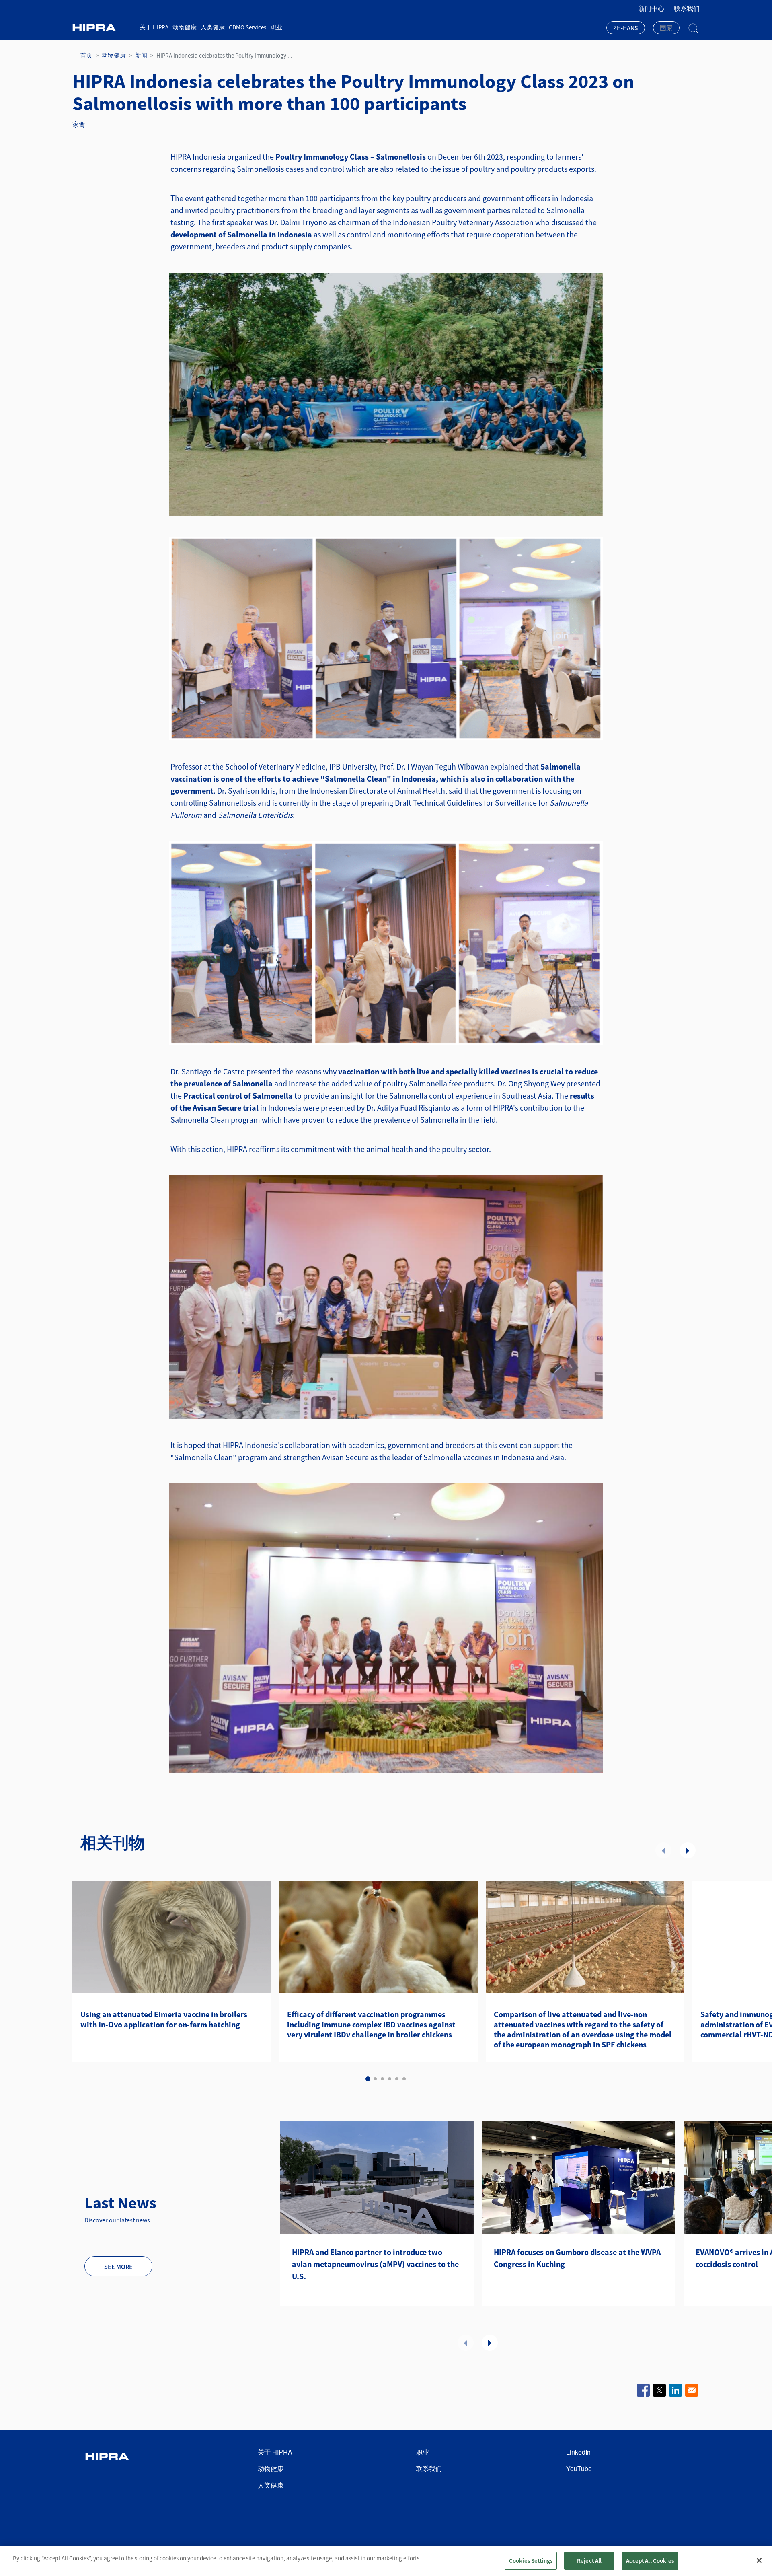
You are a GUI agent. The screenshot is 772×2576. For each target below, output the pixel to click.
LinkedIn (578, 2452)
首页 (86, 55)
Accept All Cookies (650, 2561)
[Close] (759, 2560)
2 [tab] (375, 2079)
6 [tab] (404, 2079)
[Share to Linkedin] (675, 2390)
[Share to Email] (692, 2390)
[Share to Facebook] (643, 2390)
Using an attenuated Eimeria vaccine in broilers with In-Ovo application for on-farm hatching (164, 2019)
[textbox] (666, 28)
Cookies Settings (531, 2561)
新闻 (141, 55)
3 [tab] (382, 2079)
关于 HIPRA (154, 27)
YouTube (579, 2468)
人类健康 (213, 27)
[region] (386, 2561)
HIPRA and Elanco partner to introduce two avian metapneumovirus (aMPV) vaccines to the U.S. (375, 2264)
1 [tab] (368, 2079)
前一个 (663, 1850)
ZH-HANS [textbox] (626, 28)
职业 (276, 27)
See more (118, 2267)
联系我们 (687, 8)
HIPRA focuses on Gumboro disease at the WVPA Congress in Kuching (577, 2258)
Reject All (589, 2561)
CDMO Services (247, 27)
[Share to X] (659, 2390)
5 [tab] (397, 2079)
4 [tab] (390, 2079)
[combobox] (626, 29)
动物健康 (185, 27)
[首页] (103, 28)
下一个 (688, 1850)
